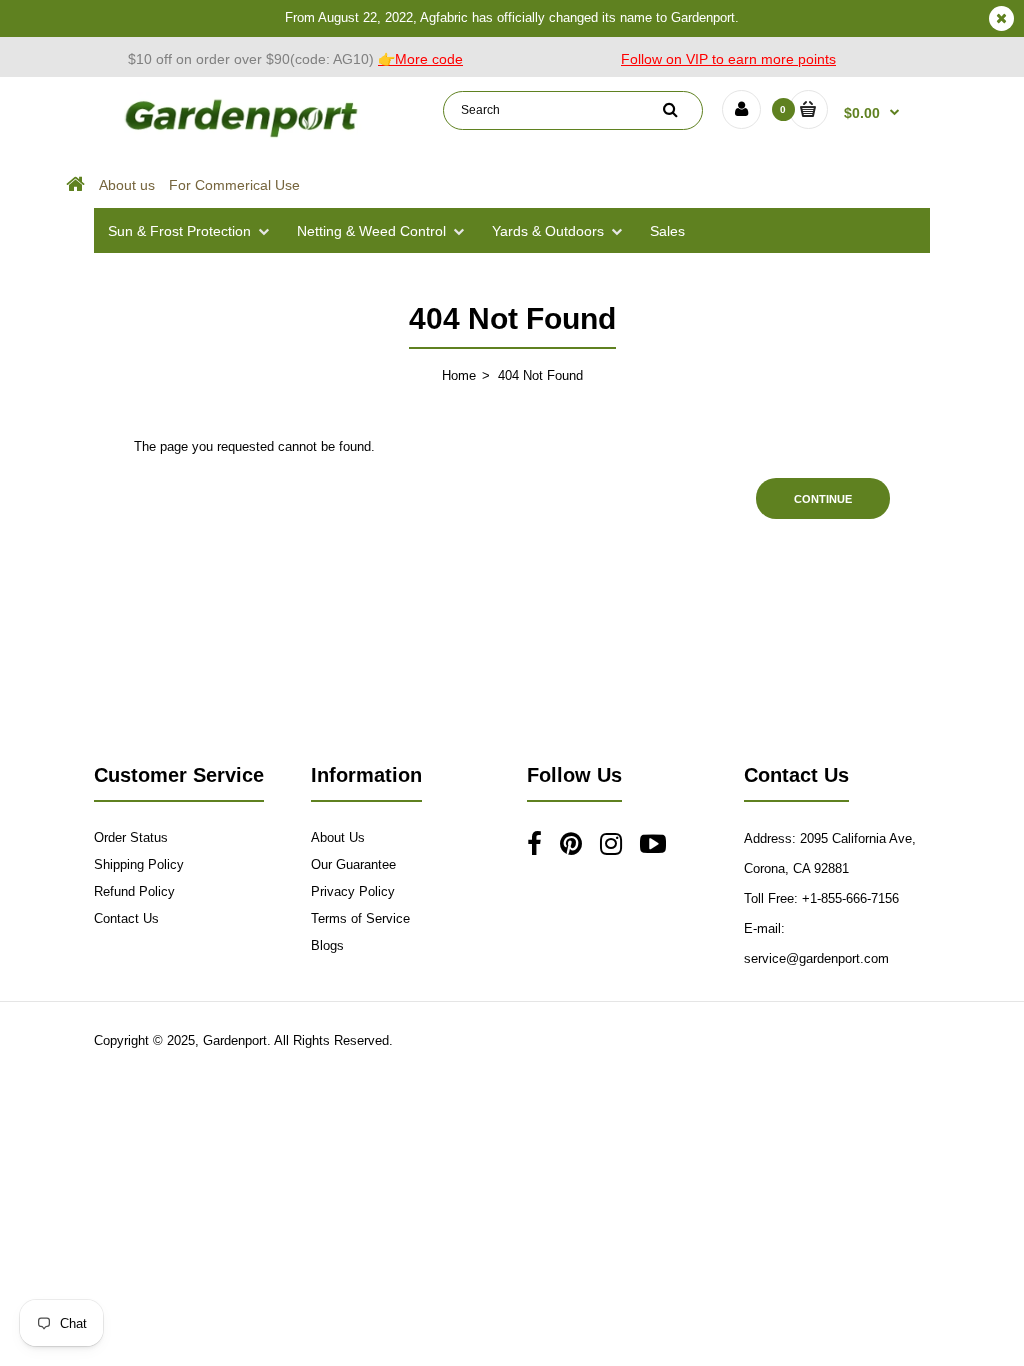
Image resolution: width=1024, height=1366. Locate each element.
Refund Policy (134, 891)
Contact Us (126, 918)
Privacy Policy (353, 891)
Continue (823, 499)
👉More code (420, 59)
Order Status (131, 837)
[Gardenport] (243, 136)
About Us (338, 837)
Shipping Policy (139, 864)
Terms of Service (360, 918)
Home (459, 375)
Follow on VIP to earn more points (728, 59)
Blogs (327, 945)
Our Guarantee (353, 864)
